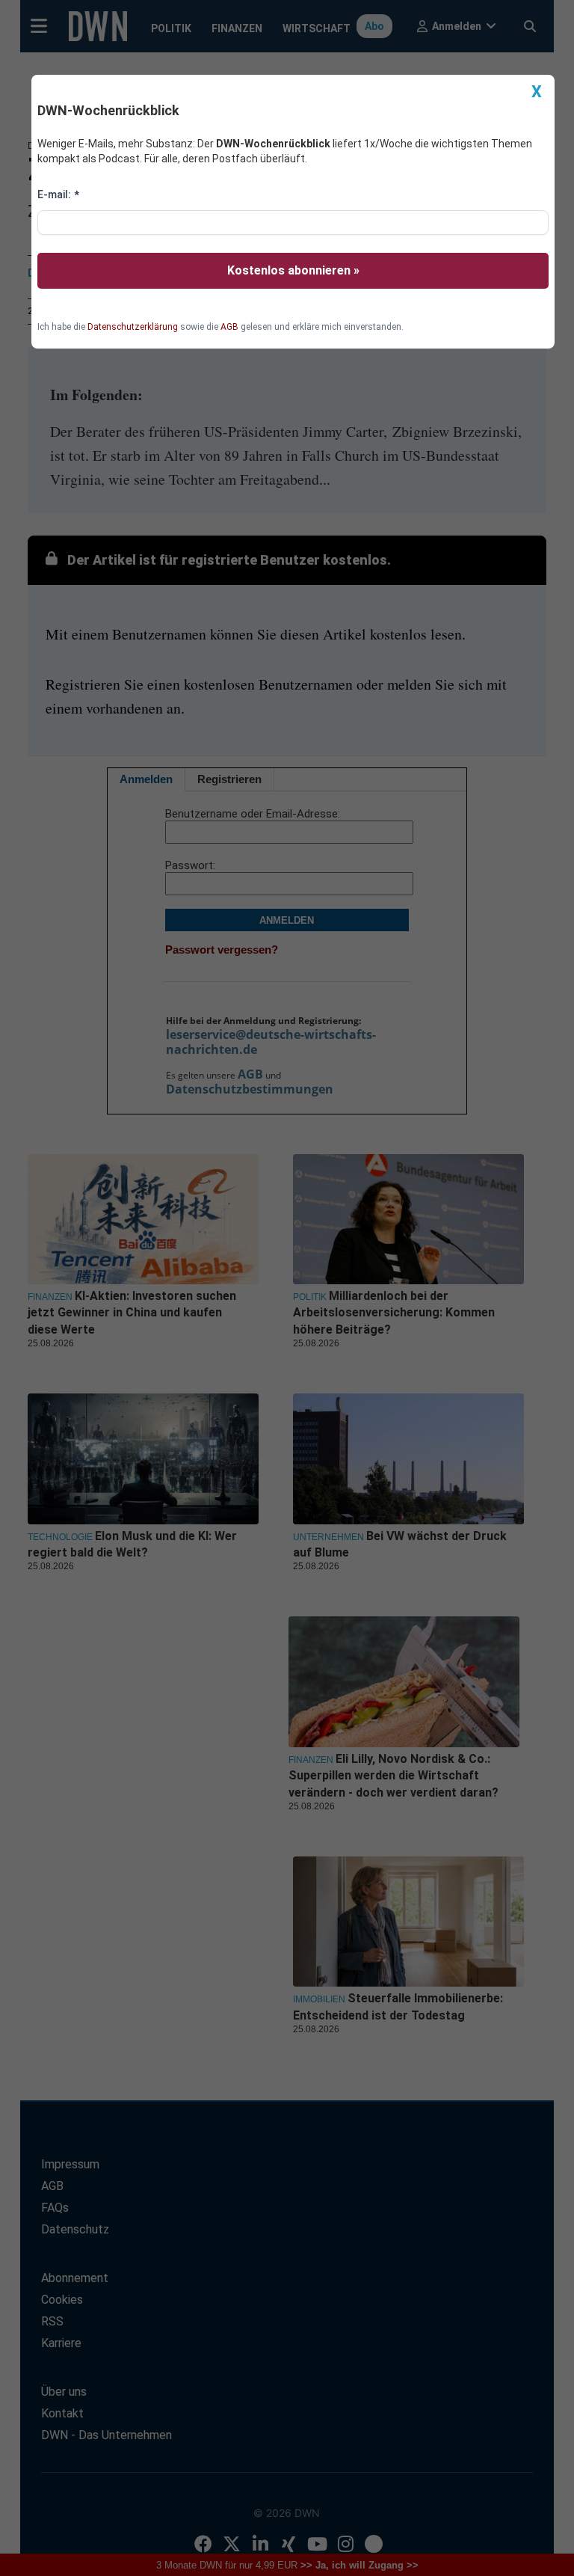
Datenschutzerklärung (133, 327)
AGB (229, 327)
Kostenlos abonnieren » (293, 270)
